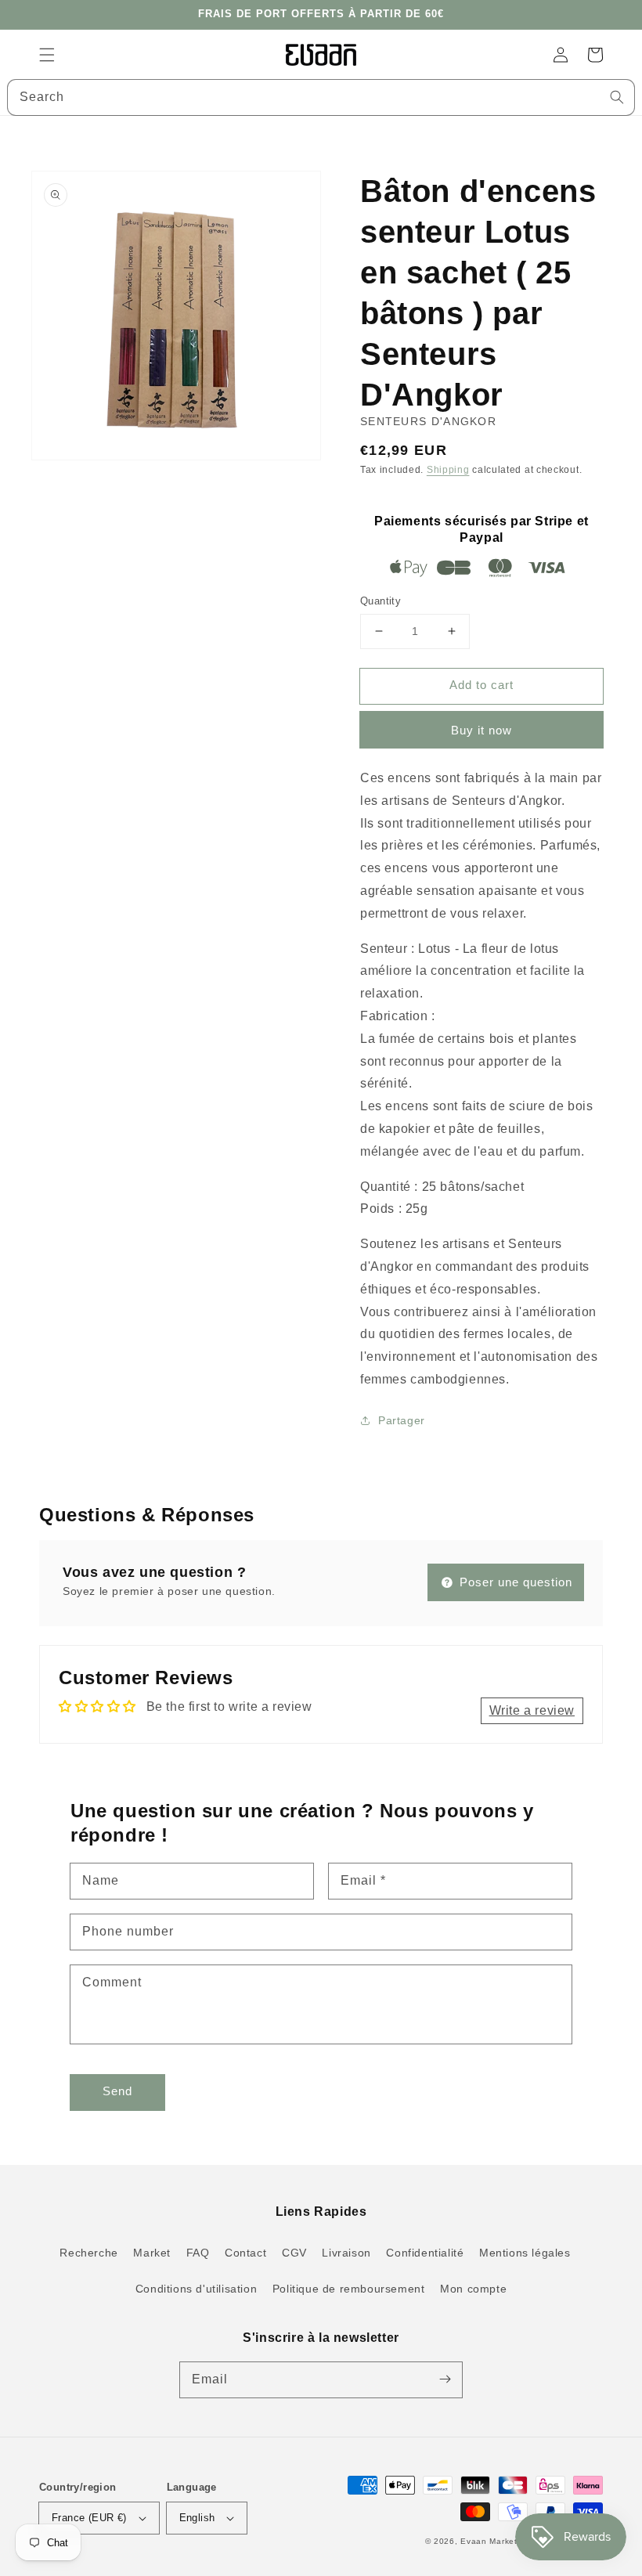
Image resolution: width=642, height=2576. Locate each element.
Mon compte (473, 2289)
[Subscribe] (445, 2379)
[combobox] (321, 97)
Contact (245, 2253)
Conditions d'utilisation (196, 2289)
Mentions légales (525, 2253)
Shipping (448, 470)
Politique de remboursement (349, 2289)
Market (152, 2253)
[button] (47, 55)
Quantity (381, 601)
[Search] (617, 97)
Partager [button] (402, 1420)
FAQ (198, 2253)
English (197, 2518)
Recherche (88, 2253)
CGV (294, 2253)
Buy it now (481, 730)
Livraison (346, 2253)
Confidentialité (425, 2253)
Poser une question (514, 1582)
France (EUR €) (89, 2518)
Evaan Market (490, 2541)
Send (117, 2091)
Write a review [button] (532, 1710)
